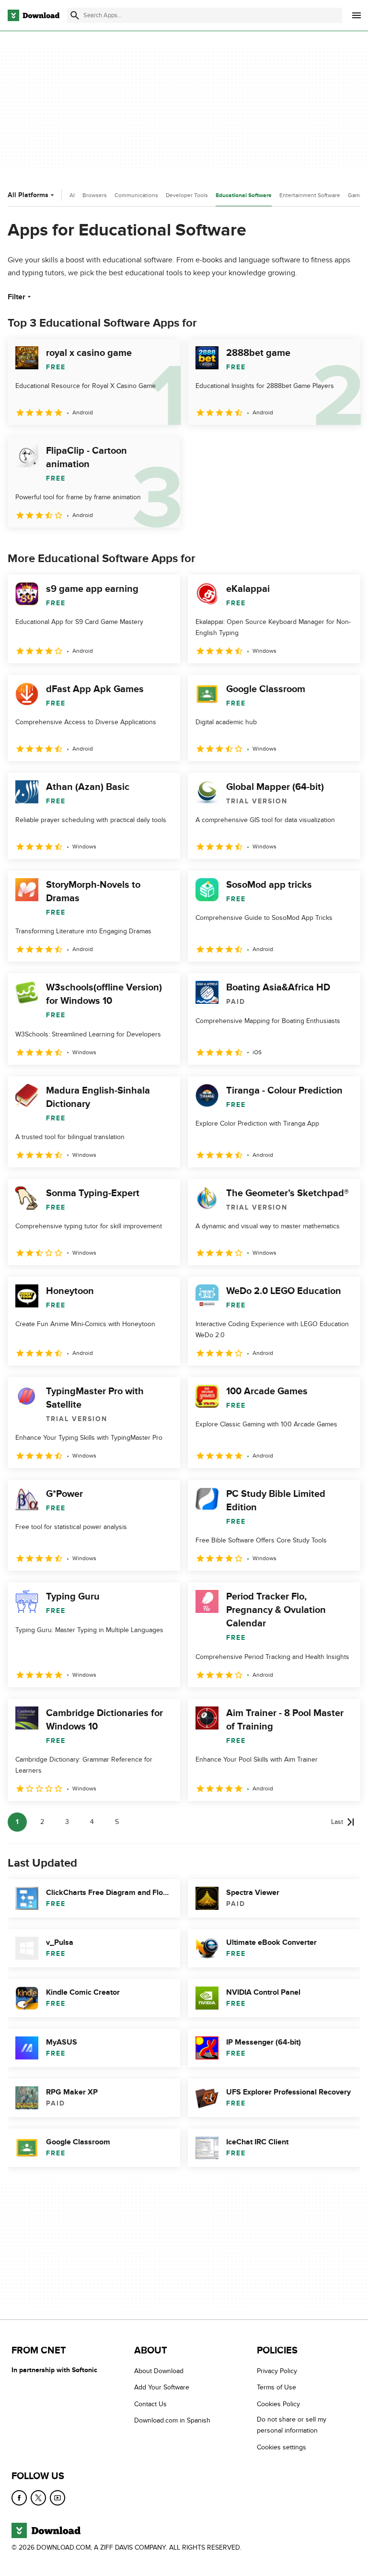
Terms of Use (276, 2387)
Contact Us (150, 2404)
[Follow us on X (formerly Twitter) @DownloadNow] (38, 2498)
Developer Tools (187, 195)
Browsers (95, 195)
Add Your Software (162, 2387)
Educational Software (244, 195)
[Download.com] (34, 15)
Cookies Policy (278, 2404)
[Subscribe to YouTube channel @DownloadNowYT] (57, 2498)
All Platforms (28, 195)
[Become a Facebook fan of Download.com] (19, 2498)
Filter (17, 297)
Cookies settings (282, 2447)
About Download (159, 2371)
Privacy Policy (277, 2371)
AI (72, 195)
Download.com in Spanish (172, 2420)
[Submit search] (75, 15)
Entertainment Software (310, 195)
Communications (136, 195)
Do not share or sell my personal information (292, 2425)
